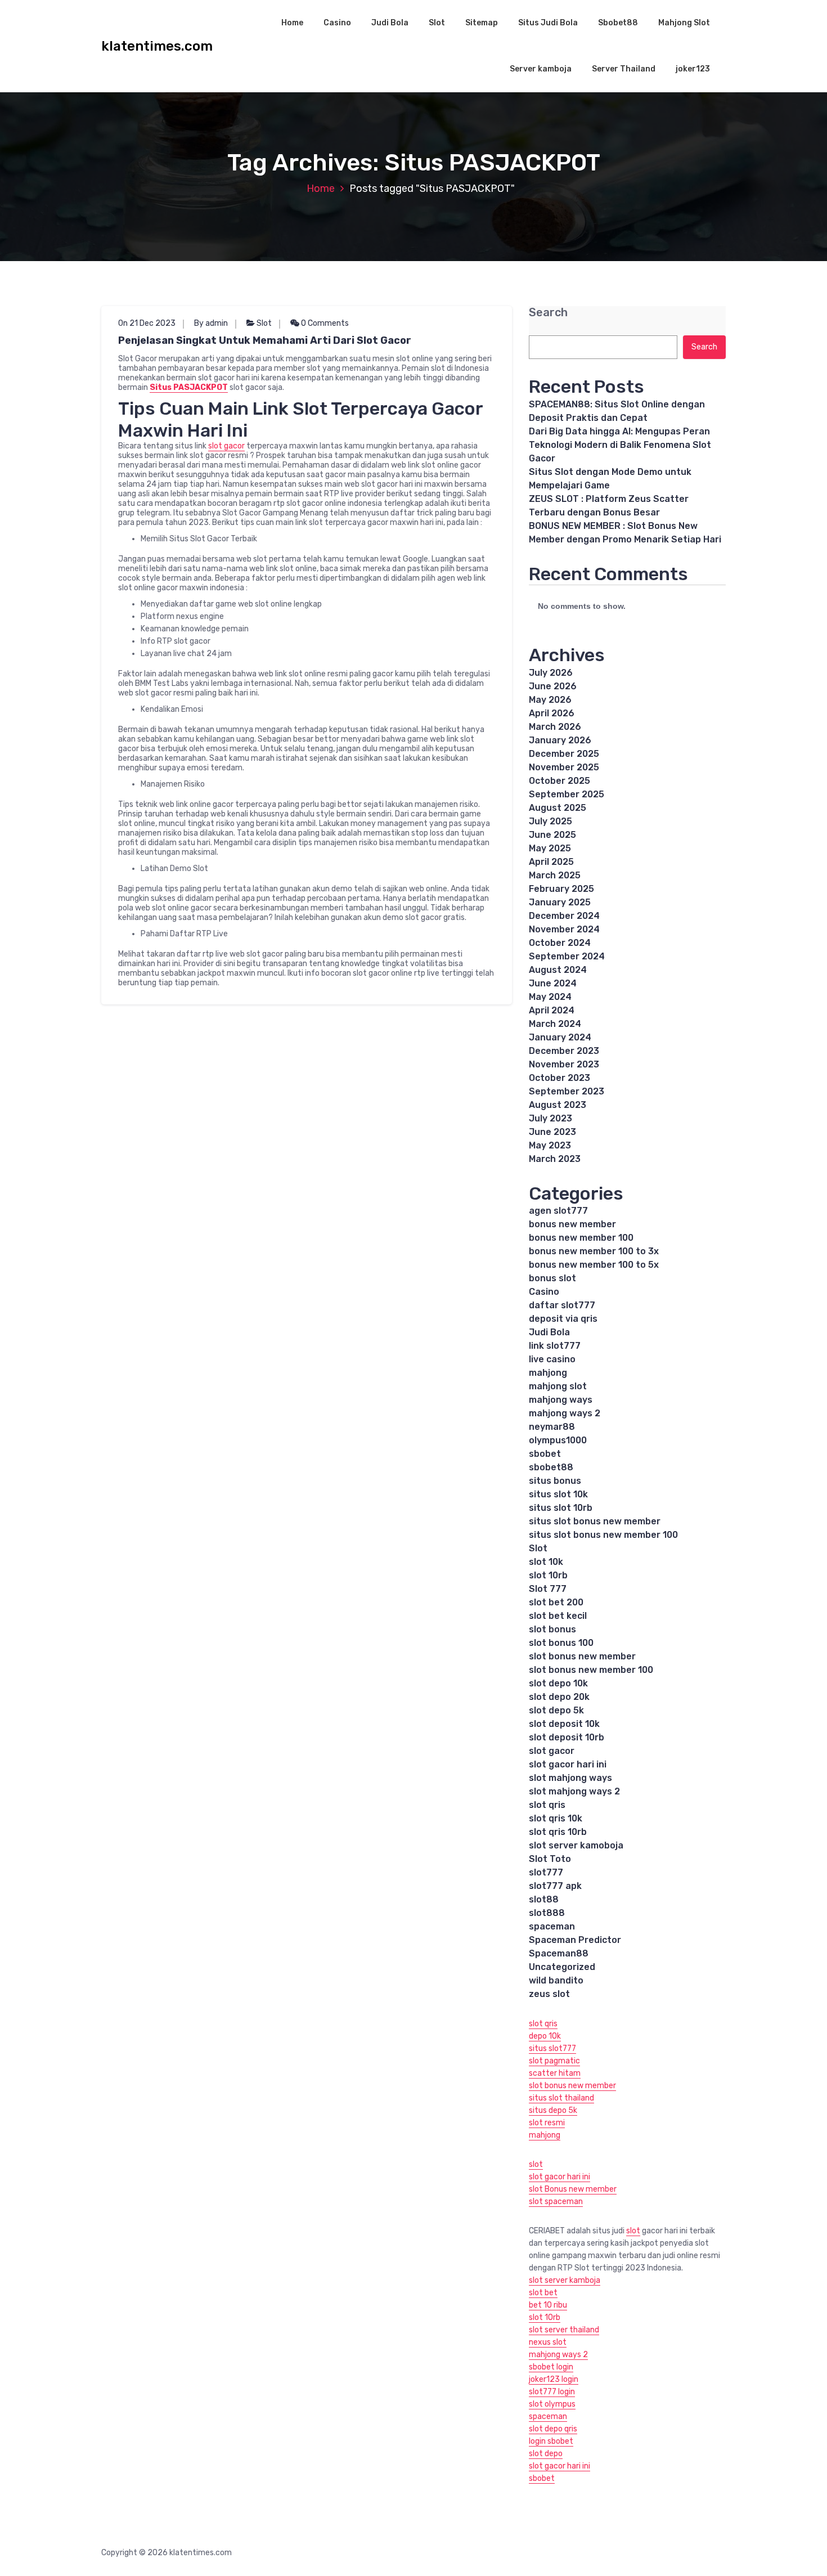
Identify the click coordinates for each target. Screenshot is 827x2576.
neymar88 (552, 1427)
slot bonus (552, 1629)
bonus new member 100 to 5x (594, 1265)
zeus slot (549, 1994)
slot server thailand (564, 2330)
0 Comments (324, 323)
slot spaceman (556, 2202)
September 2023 (567, 1091)
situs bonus (555, 1481)
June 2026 (553, 686)
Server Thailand (624, 69)
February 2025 (561, 889)
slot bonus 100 (561, 1643)
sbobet (545, 1454)
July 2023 (550, 1118)
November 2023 (564, 1064)
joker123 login (554, 2379)
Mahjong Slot (684, 23)
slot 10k (546, 1562)
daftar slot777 (562, 1305)
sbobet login (551, 2367)
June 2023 (552, 1132)
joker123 (693, 69)
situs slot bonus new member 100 (603, 1535)
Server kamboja (541, 69)
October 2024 (560, 943)
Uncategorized (562, 1967)
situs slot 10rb (561, 1508)
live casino (552, 1359)
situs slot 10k (558, 1494)
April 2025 (551, 862)
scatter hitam (555, 2073)
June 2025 (552, 835)
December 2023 (564, 1051)
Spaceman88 (559, 1953)
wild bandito (556, 1980)
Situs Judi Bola (548, 23)
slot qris (547, 1805)
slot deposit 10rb (567, 1737)
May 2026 (550, 700)
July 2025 (550, 821)
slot (536, 2164)
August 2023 (558, 1105)
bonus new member (572, 1224)
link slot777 (555, 1346)
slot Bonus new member (573, 2189)
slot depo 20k (559, 1697)
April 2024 (552, 1010)
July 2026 (551, 673)
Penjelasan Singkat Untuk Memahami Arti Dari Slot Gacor (265, 340)
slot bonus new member (582, 1656)
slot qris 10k (556, 1818)
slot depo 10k (558, 1683)
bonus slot (552, 1278)
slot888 (547, 1913)
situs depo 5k (553, 2110)
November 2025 (564, 767)
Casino (337, 23)
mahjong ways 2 (565, 1413)
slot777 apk (555, 1886)
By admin (211, 323)
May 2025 (550, 848)
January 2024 (560, 1037)
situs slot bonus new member (595, 1521)
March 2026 (555, 727)
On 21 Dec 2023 (147, 323)
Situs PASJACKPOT (189, 387)
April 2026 (552, 713)
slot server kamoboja (576, 1845)
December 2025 (564, 754)
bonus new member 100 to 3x (594, 1251)
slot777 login (552, 2392)
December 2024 (564, 916)
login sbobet (551, 2441)
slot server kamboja (565, 2280)
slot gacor (226, 446)
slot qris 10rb (558, 1832)
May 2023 (550, 1145)
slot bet (543, 2293)
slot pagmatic (554, 2061)
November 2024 (564, 929)
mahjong (548, 1373)
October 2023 (559, 1078)
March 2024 (555, 1024)
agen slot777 (558, 1211)
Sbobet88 (618, 23)
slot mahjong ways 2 (574, 1791)
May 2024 (550, 997)
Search (548, 313)
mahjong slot (558, 1386)
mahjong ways (561, 1400)
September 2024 (567, 956)
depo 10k (545, 2036)
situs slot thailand (561, 2098)
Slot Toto (550, 1859)
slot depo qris (553, 2429)
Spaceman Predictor (575, 1940)
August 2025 (558, 808)
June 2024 (553, 983)
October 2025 (559, 781)
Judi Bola (390, 23)
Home (292, 23)
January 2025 (560, 902)
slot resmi (547, 2123)
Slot (437, 23)
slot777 (546, 1872)
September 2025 (567, 794)
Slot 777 (548, 1589)
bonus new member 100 (581, 1238)
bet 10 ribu (548, 2305)
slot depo (546, 2454)
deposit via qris (563, 1319)
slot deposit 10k (564, 1724)
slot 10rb (548, 1575)
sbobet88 (551, 1467)
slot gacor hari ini (568, 1764)
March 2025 (555, 875)
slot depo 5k (556, 1710)
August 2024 (558, 970)
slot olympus (552, 2404)
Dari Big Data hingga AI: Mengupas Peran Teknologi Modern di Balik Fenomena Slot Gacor (620, 445)
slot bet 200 (556, 1602)
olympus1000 (558, 1440)
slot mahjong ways (570, 1778)
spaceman (552, 1926)
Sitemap (482, 23)
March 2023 (555, 1159)
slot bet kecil (558, 1616)
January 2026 (560, 740)
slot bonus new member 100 (591, 1670)
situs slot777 (552, 2048)
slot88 (544, 1899)
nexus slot (548, 2342)
